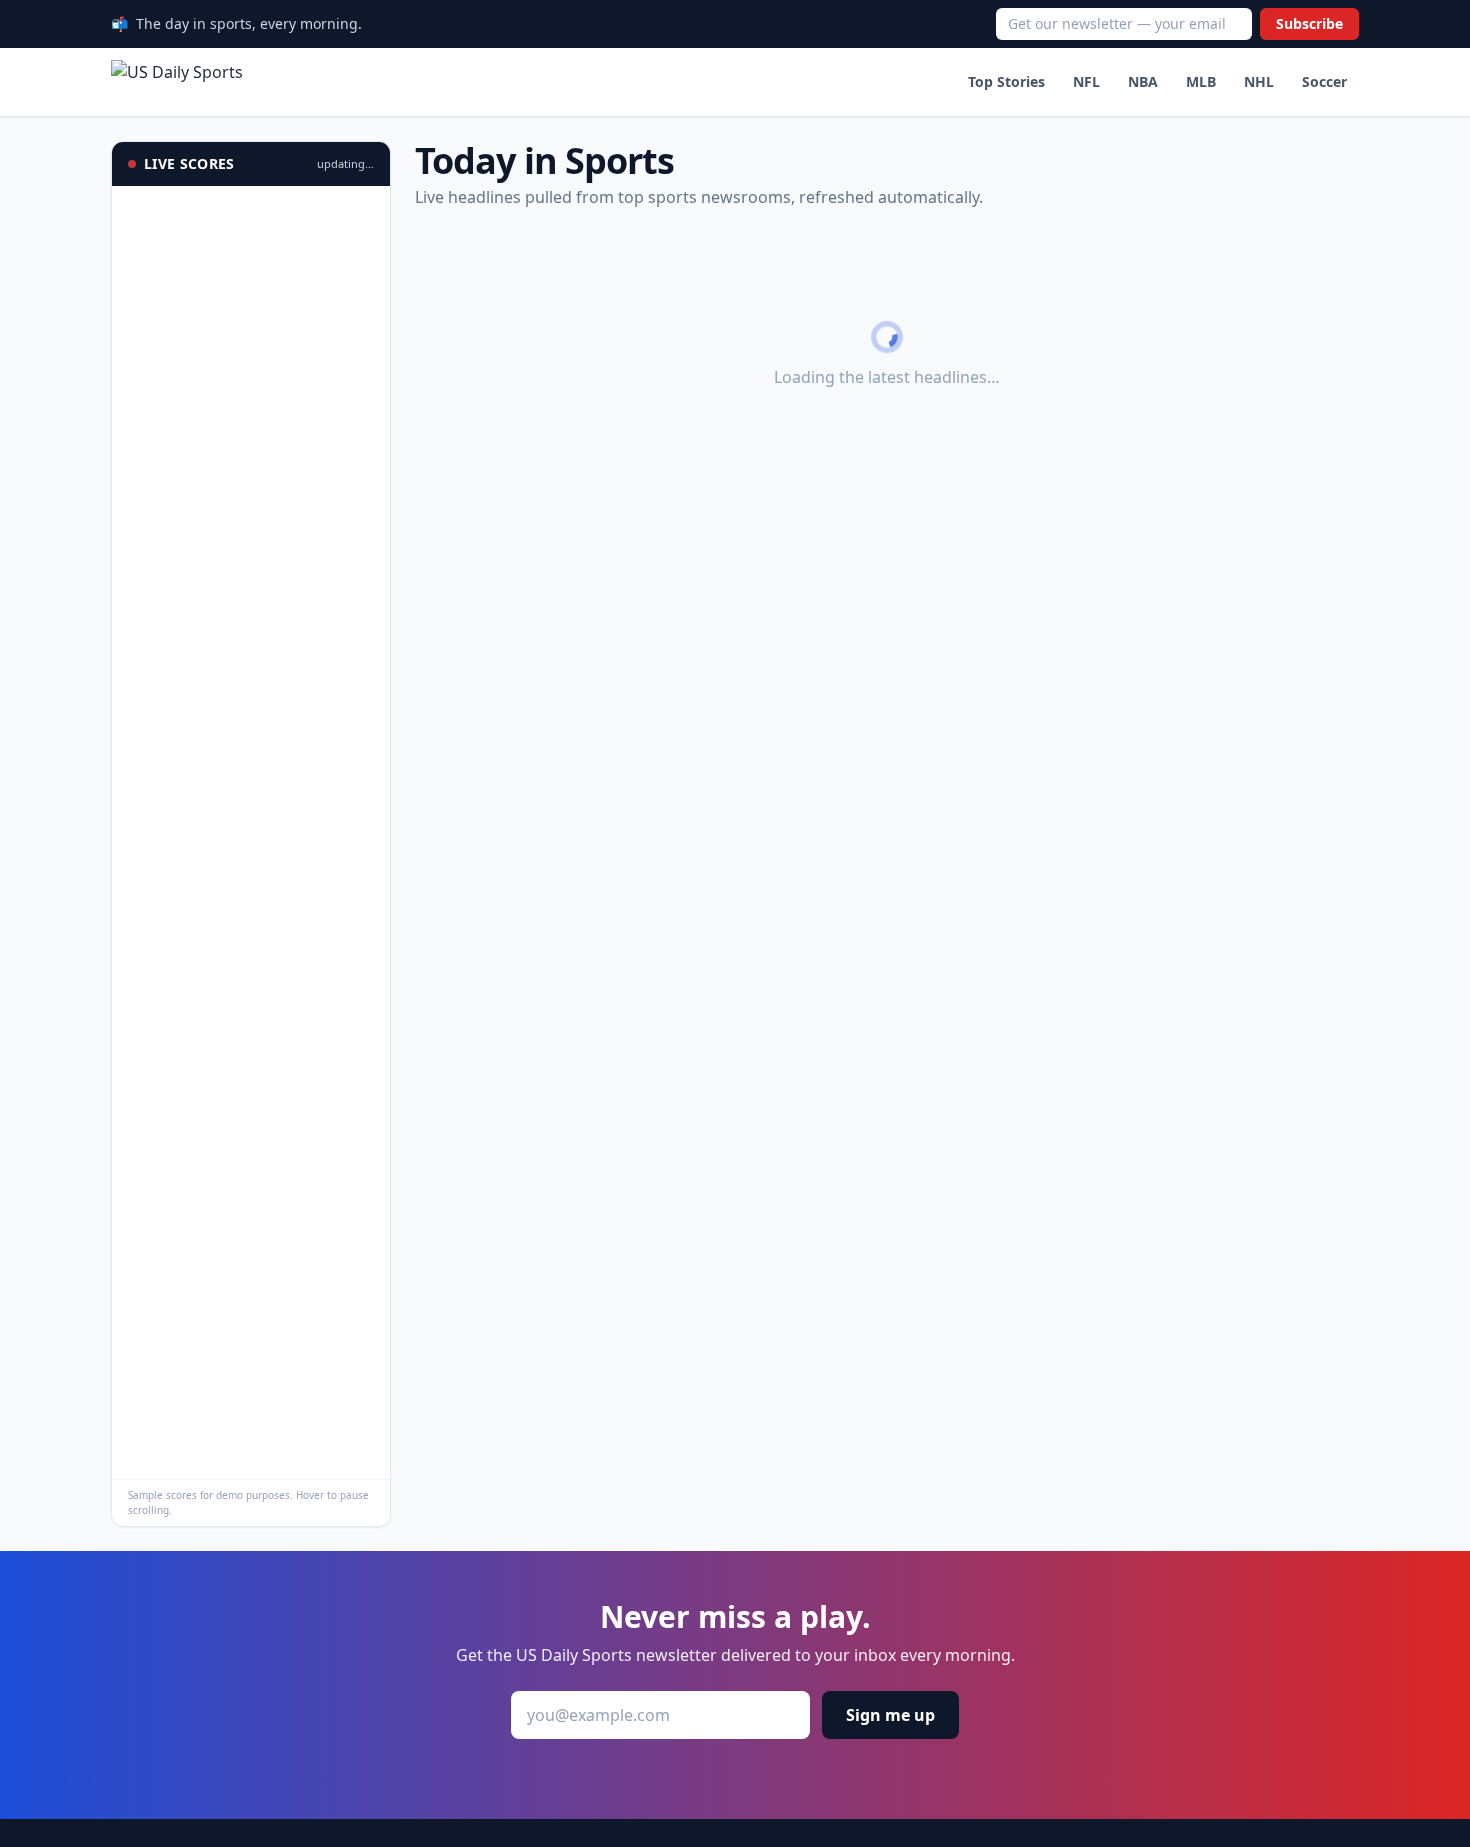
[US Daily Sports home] (177, 82)
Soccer (1324, 81)
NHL (1259, 81)
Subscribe (1309, 23)
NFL (1086, 81)
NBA (1143, 81)
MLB (1201, 81)
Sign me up (890, 1715)
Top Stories (1006, 81)
